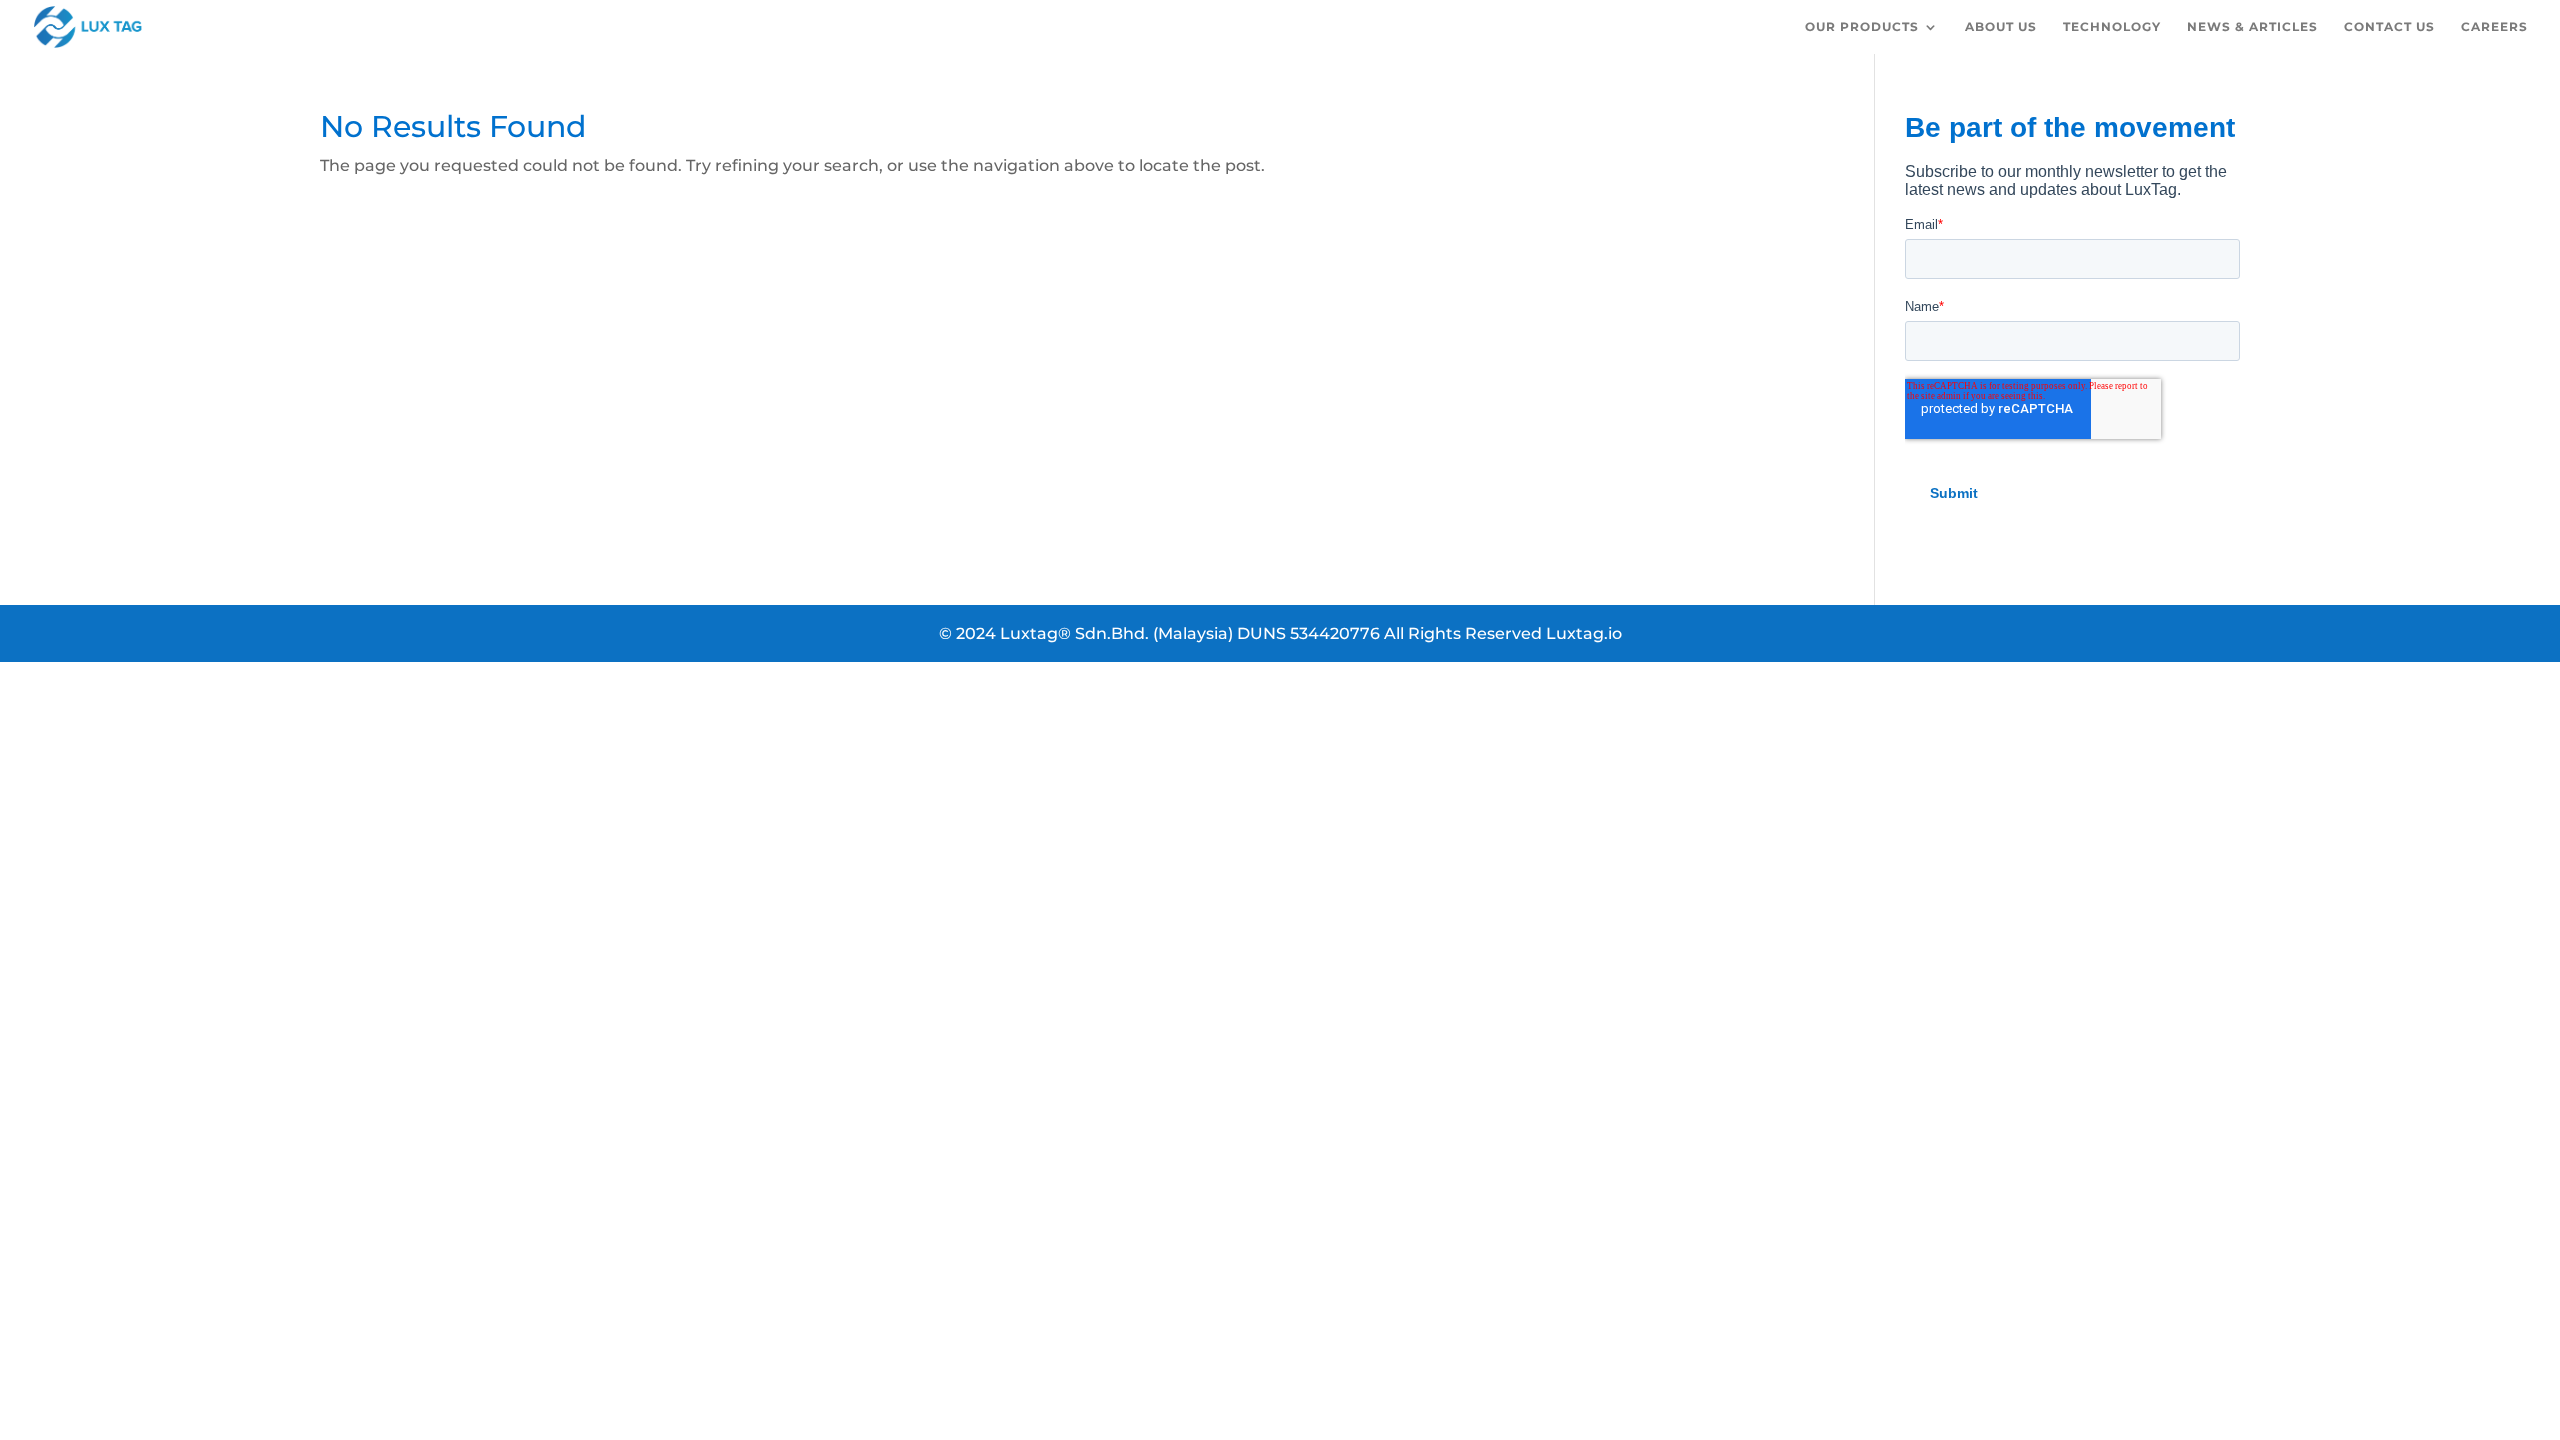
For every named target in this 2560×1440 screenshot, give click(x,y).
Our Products (1862, 27)
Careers (2494, 27)
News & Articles (2252, 27)
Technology (2112, 27)
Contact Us (2389, 27)
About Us (2001, 27)
